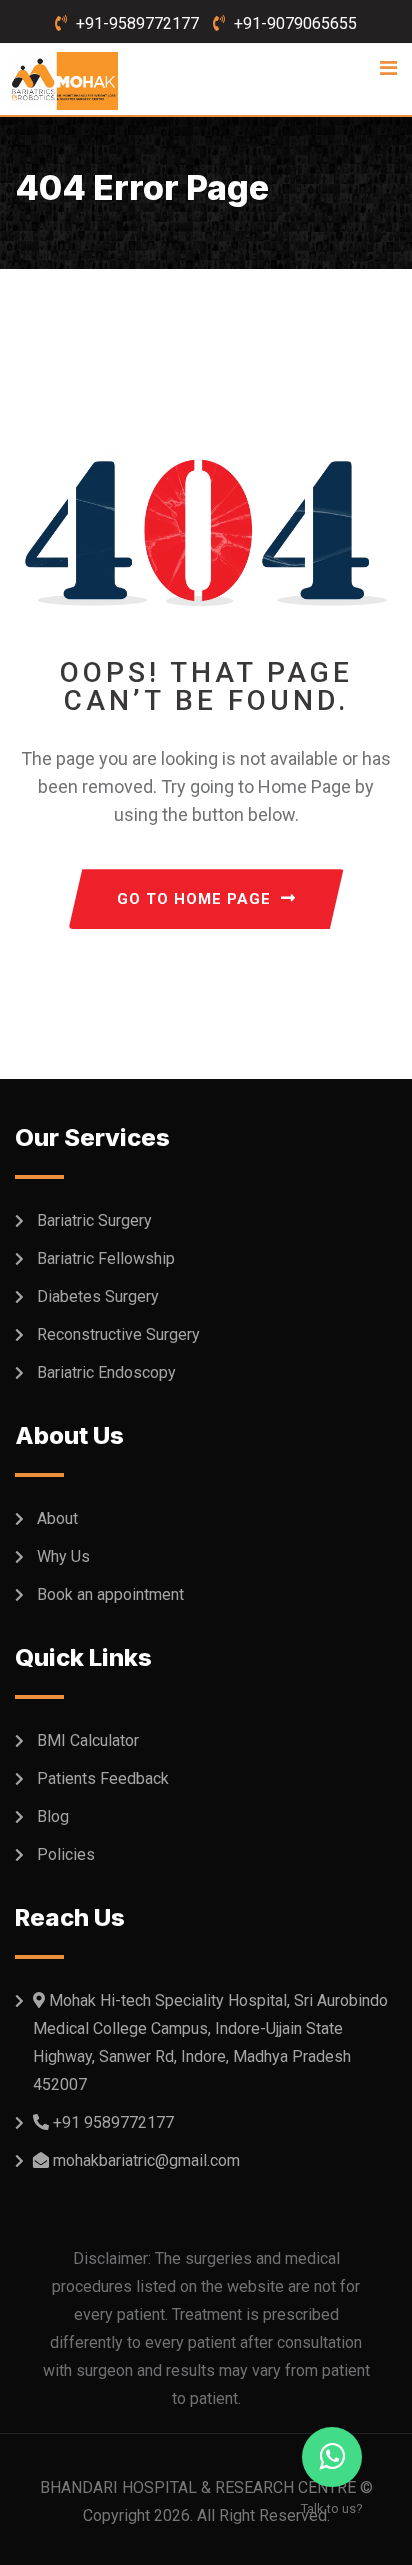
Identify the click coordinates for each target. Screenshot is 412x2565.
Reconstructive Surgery (118, 1334)
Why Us (63, 1556)
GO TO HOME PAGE (194, 899)
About (57, 1518)
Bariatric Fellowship (106, 1258)
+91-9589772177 (137, 23)
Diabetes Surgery (98, 1296)
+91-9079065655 (295, 23)
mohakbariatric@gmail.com (146, 2160)
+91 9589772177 (113, 2122)
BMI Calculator (88, 1740)
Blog (53, 1816)
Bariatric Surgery (94, 1220)
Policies (66, 1854)
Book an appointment (110, 1594)
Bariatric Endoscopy (106, 1372)
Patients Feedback (103, 1778)
